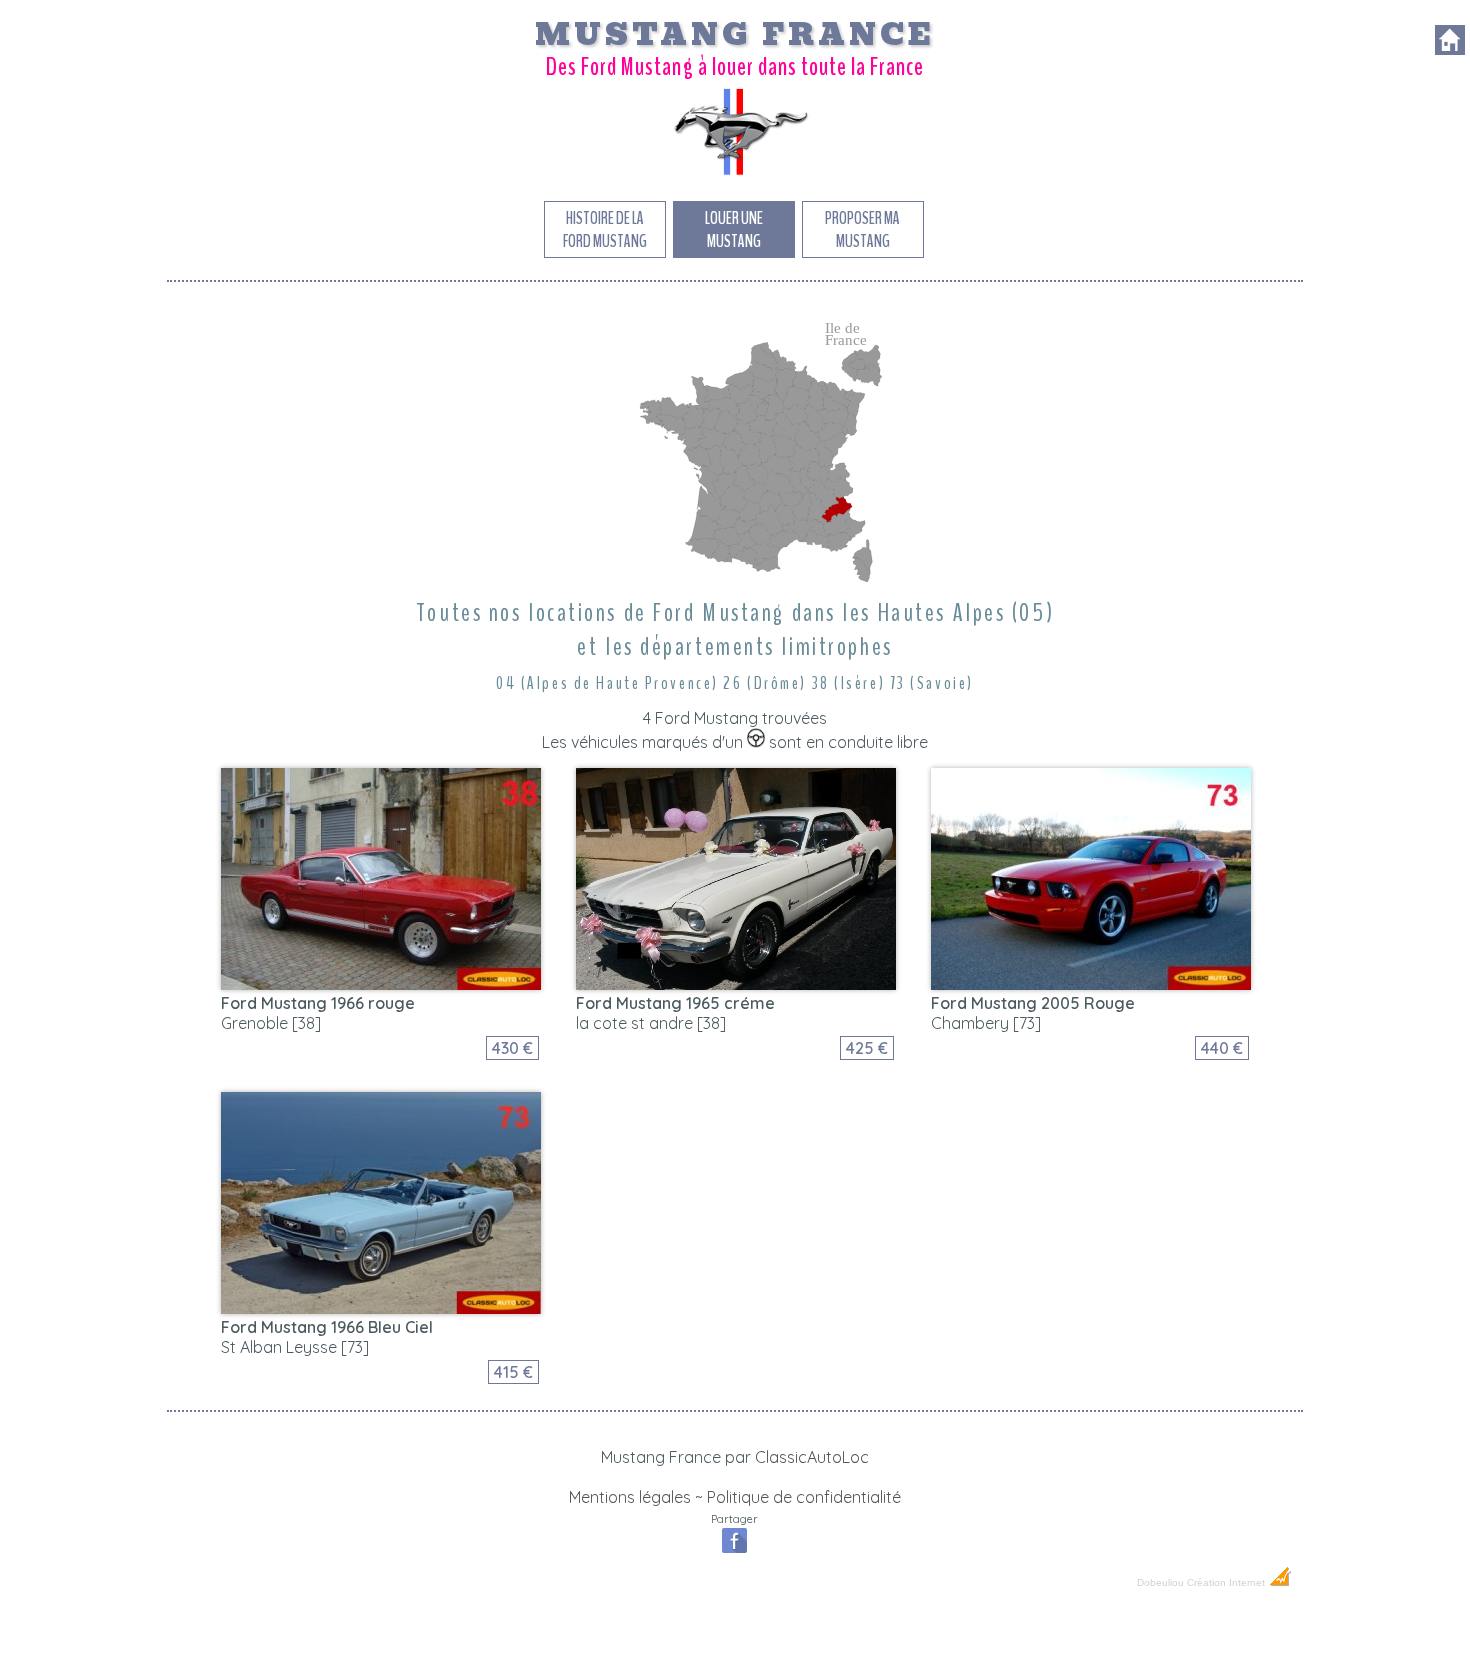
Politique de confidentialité (804, 1497)
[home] (1450, 49)
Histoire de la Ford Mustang (605, 230)
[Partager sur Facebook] (734, 1551)
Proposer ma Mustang (862, 230)
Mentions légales (630, 1497)
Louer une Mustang (734, 230)
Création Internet (1227, 1582)
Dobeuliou (1160, 1582)
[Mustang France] (735, 174)
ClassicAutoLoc (812, 1457)
